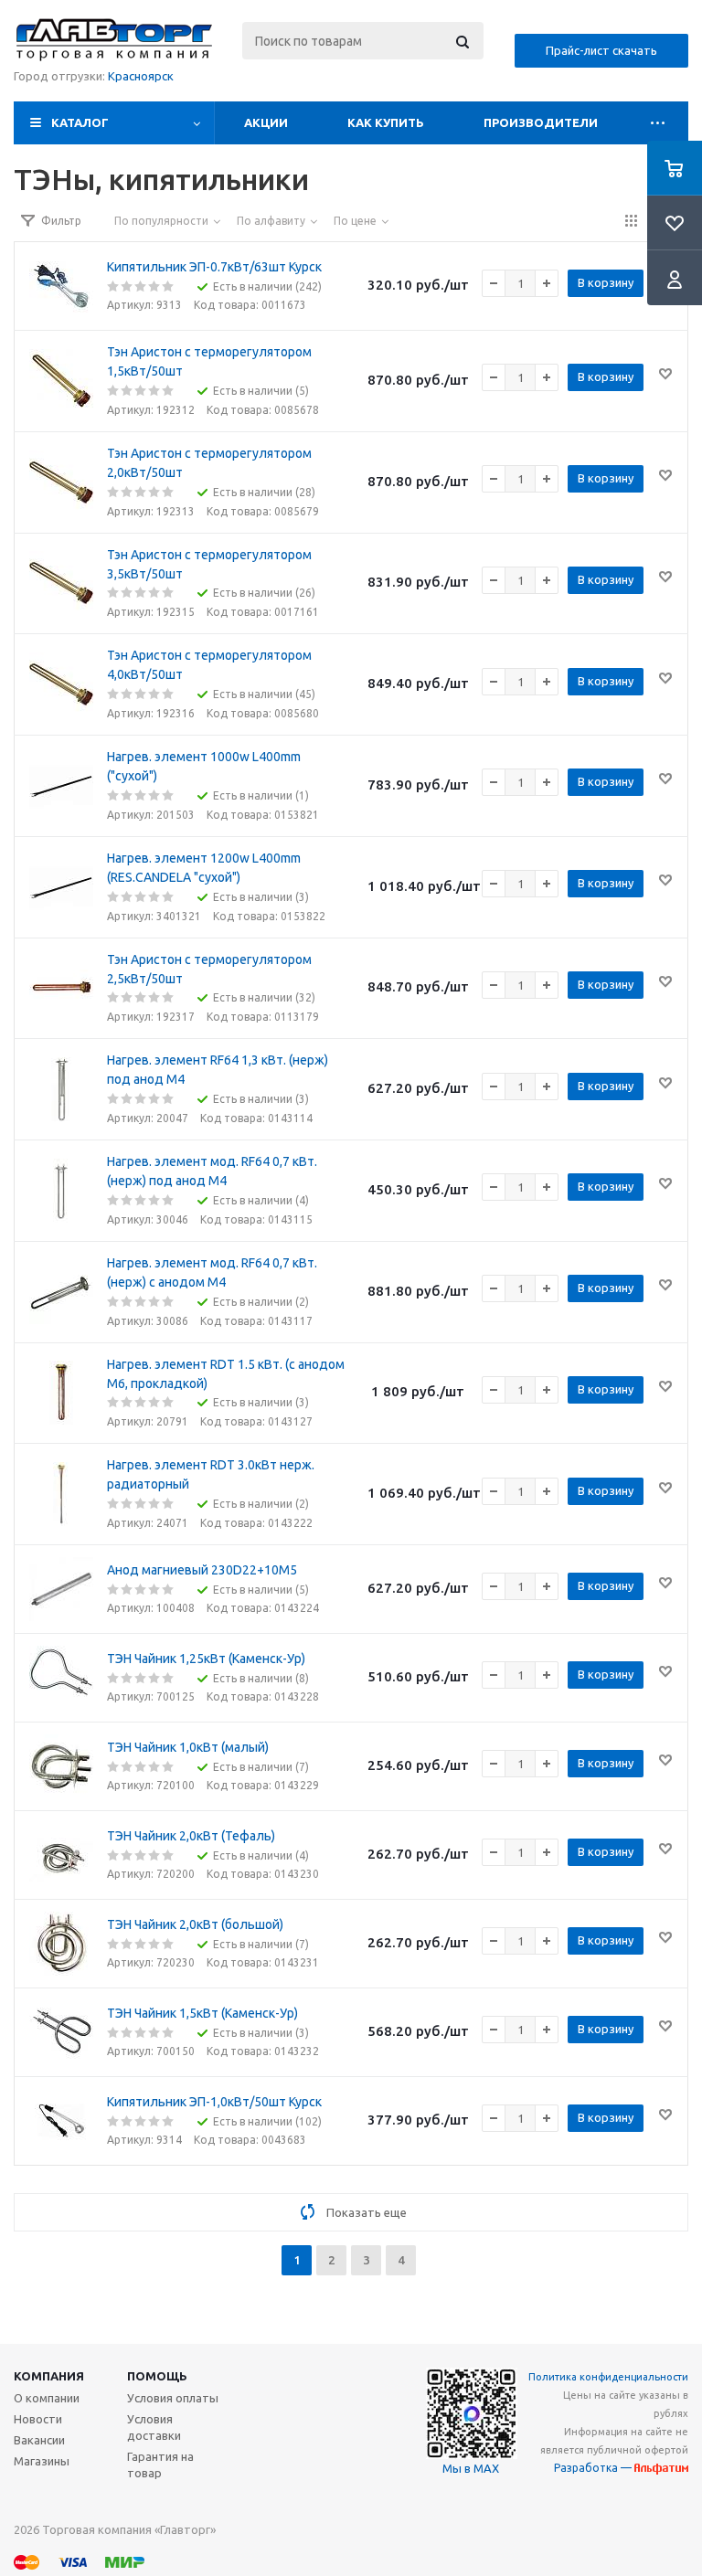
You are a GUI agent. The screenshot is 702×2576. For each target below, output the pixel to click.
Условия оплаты (173, 2398)
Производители (541, 122)
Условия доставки (154, 2427)
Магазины (42, 2461)
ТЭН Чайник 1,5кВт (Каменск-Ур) (202, 2013)
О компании (47, 2398)
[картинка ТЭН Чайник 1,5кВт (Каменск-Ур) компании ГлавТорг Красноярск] (61, 2032)
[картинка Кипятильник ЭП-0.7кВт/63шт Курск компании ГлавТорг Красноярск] (61, 286)
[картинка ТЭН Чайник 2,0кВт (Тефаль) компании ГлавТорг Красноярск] (61, 1855)
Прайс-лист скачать (601, 50)
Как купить (386, 122)
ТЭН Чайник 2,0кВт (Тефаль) (191, 1836)
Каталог (80, 122)
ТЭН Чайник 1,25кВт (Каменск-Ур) (206, 1659)
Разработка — (594, 2468)
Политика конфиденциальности (608, 2377)
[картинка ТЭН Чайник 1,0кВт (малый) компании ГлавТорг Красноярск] (61, 1766)
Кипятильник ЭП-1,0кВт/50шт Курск (214, 2102)
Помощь (157, 2376)
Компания (49, 2376)
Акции (266, 122)
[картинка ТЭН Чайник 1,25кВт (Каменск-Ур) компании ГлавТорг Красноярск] (61, 1678)
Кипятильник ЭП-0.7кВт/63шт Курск (214, 267)
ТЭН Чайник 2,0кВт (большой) (195, 1924)
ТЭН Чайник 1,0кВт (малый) (188, 1747)
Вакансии (39, 2440)
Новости (38, 2419)
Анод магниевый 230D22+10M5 (202, 1570)
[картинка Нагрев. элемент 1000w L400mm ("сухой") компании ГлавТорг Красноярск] (61, 786)
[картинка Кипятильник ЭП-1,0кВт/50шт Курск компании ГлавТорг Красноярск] (61, 2121)
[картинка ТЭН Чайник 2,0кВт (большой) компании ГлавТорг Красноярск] (61, 1944)
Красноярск (141, 76)
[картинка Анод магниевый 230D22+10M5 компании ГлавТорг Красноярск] (61, 1589)
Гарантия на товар (160, 2465)
